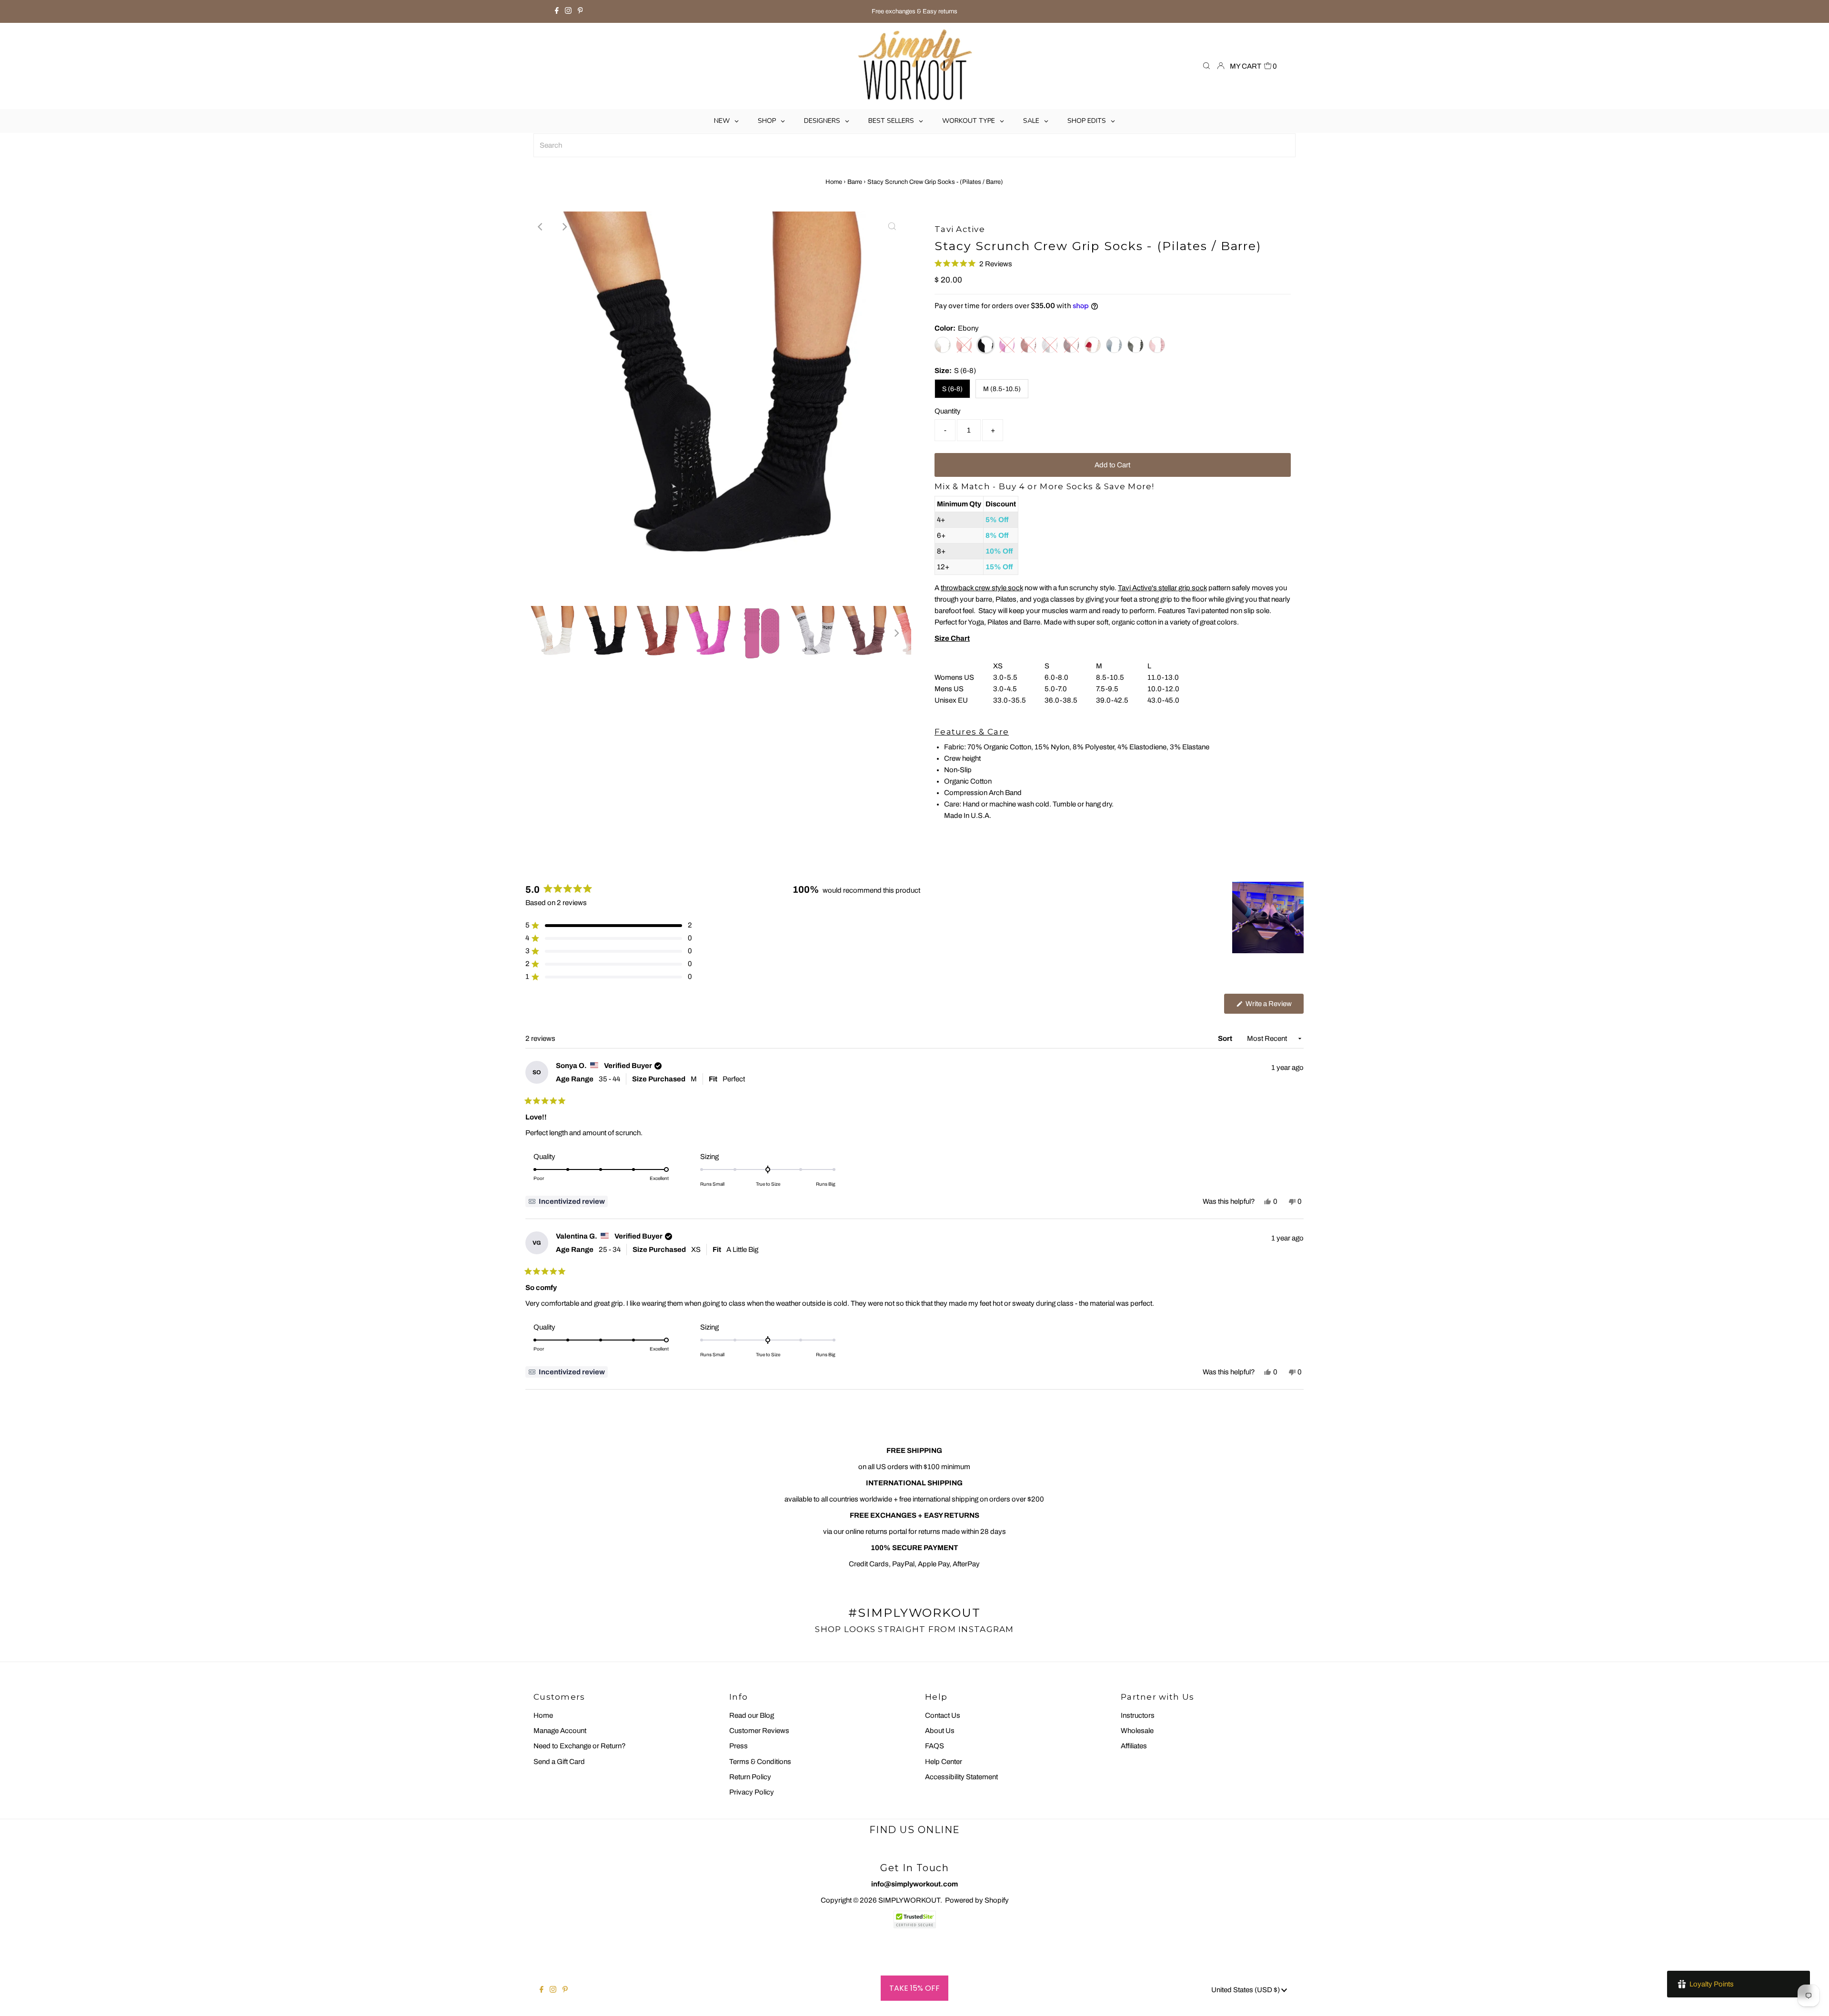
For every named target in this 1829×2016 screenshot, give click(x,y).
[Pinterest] (580, 11)
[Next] (564, 227)
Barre (855, 182)
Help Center (944, 1762)
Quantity (948, 411)
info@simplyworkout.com (914, 1884)
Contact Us (943, 1715)
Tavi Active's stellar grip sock (1162, 588)
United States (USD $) (1246, 1990)
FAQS (935, 1746)
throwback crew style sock (982, 588)
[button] (973, 264)
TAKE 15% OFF (914, 1988)
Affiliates (1134, 1746)
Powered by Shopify (977, 1900)
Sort (1226, 1038)
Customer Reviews (759, 1731)
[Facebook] (557, 11)
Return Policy (750, 1777)
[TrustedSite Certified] (914, 1920)
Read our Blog (752, 1715)
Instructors (1138, 1715)
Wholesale (1137, 1731)
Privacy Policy (752, 1792)
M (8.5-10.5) (1002, 389)
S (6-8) (952, 389)
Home (834, 182)
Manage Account (560, 1731)
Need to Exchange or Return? (580, 1746)
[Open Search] (1206, 66)
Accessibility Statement (961, 1777)
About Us (940, 1731)
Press (739, 1746)
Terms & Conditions (760, 1762)
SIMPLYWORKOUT (909, 1900)
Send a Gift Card (559, 1762)
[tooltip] (567, 1201)
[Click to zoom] (892, 227)
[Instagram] (568, 11)
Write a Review (1274, 1007)
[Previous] (541, 227)
